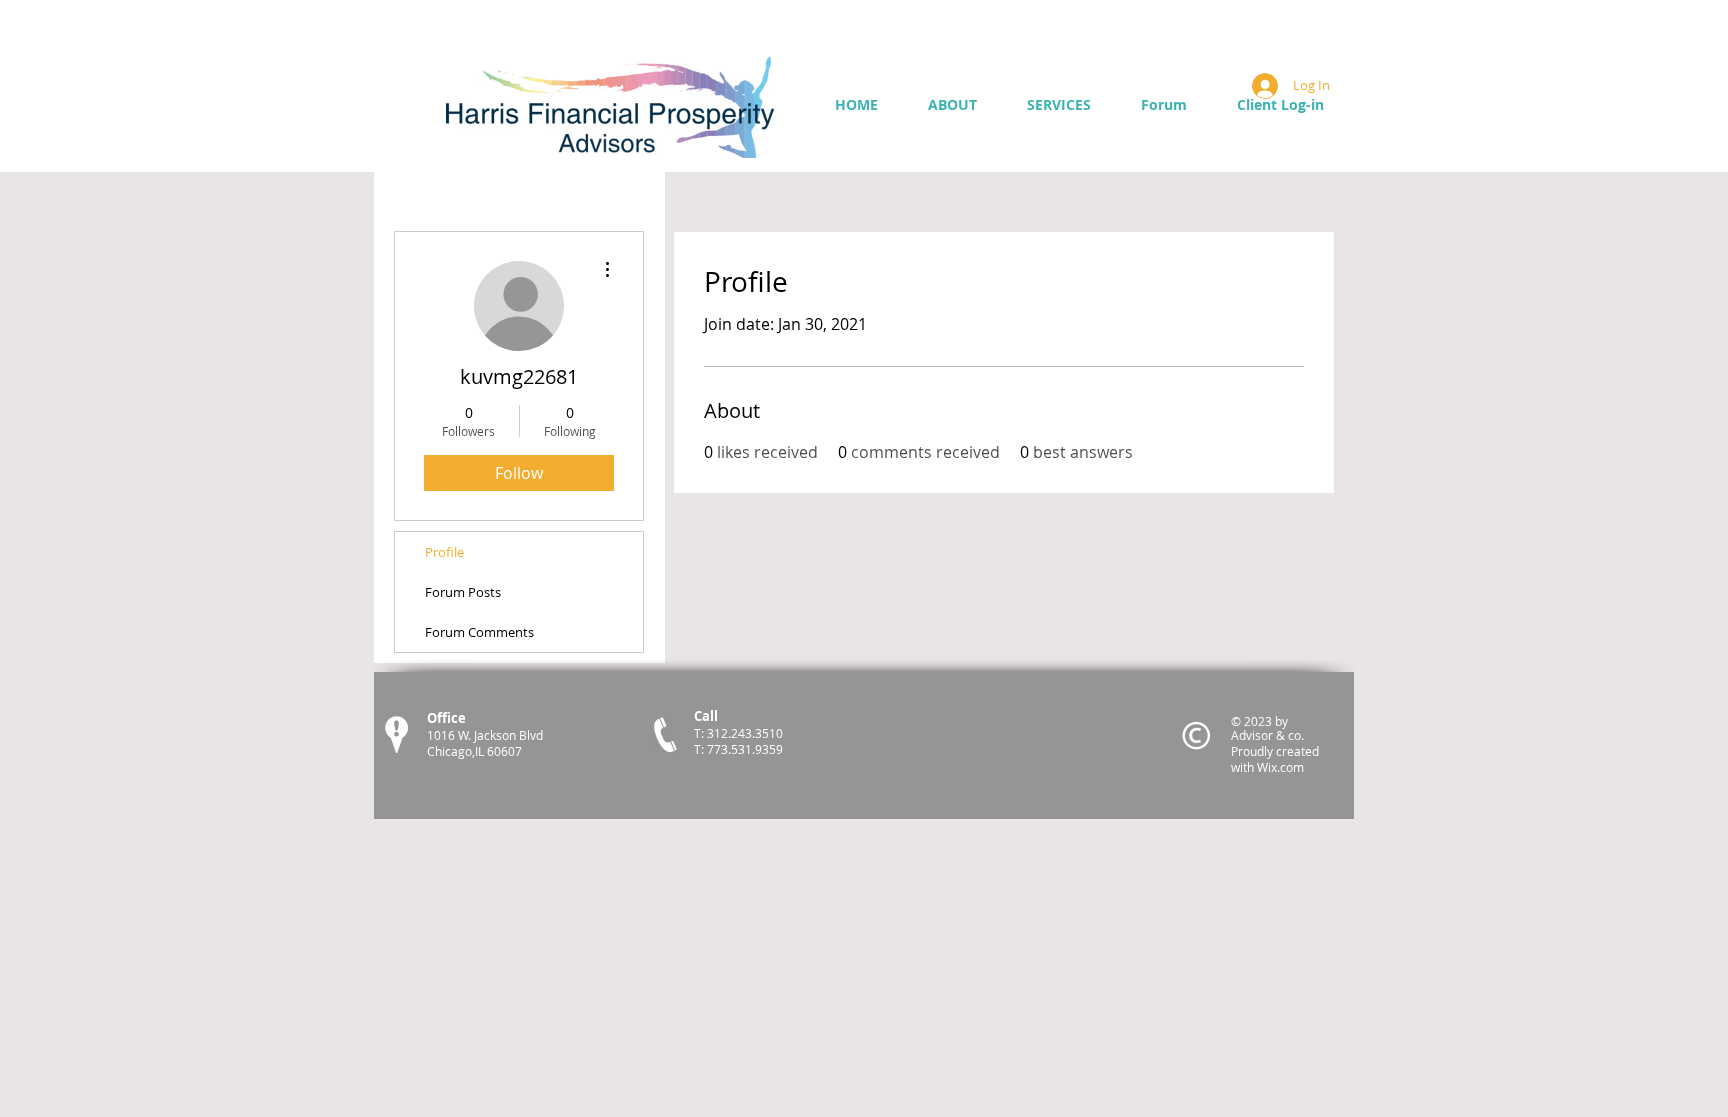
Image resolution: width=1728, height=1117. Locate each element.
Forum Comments (479, 632)
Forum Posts (463, 592)
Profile (444, 552)
